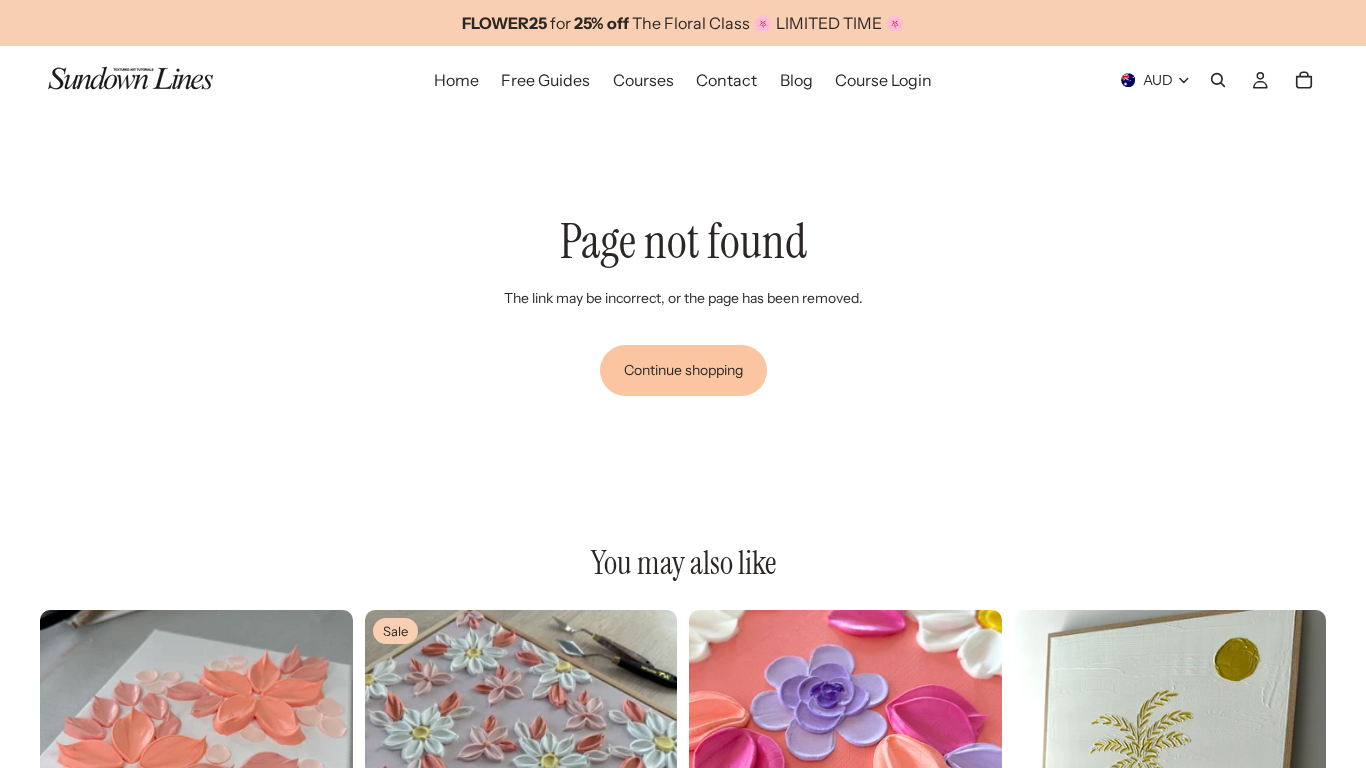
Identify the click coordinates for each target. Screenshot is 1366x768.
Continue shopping (683, 370)
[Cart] (1304, 80)
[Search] (1218, 80)
